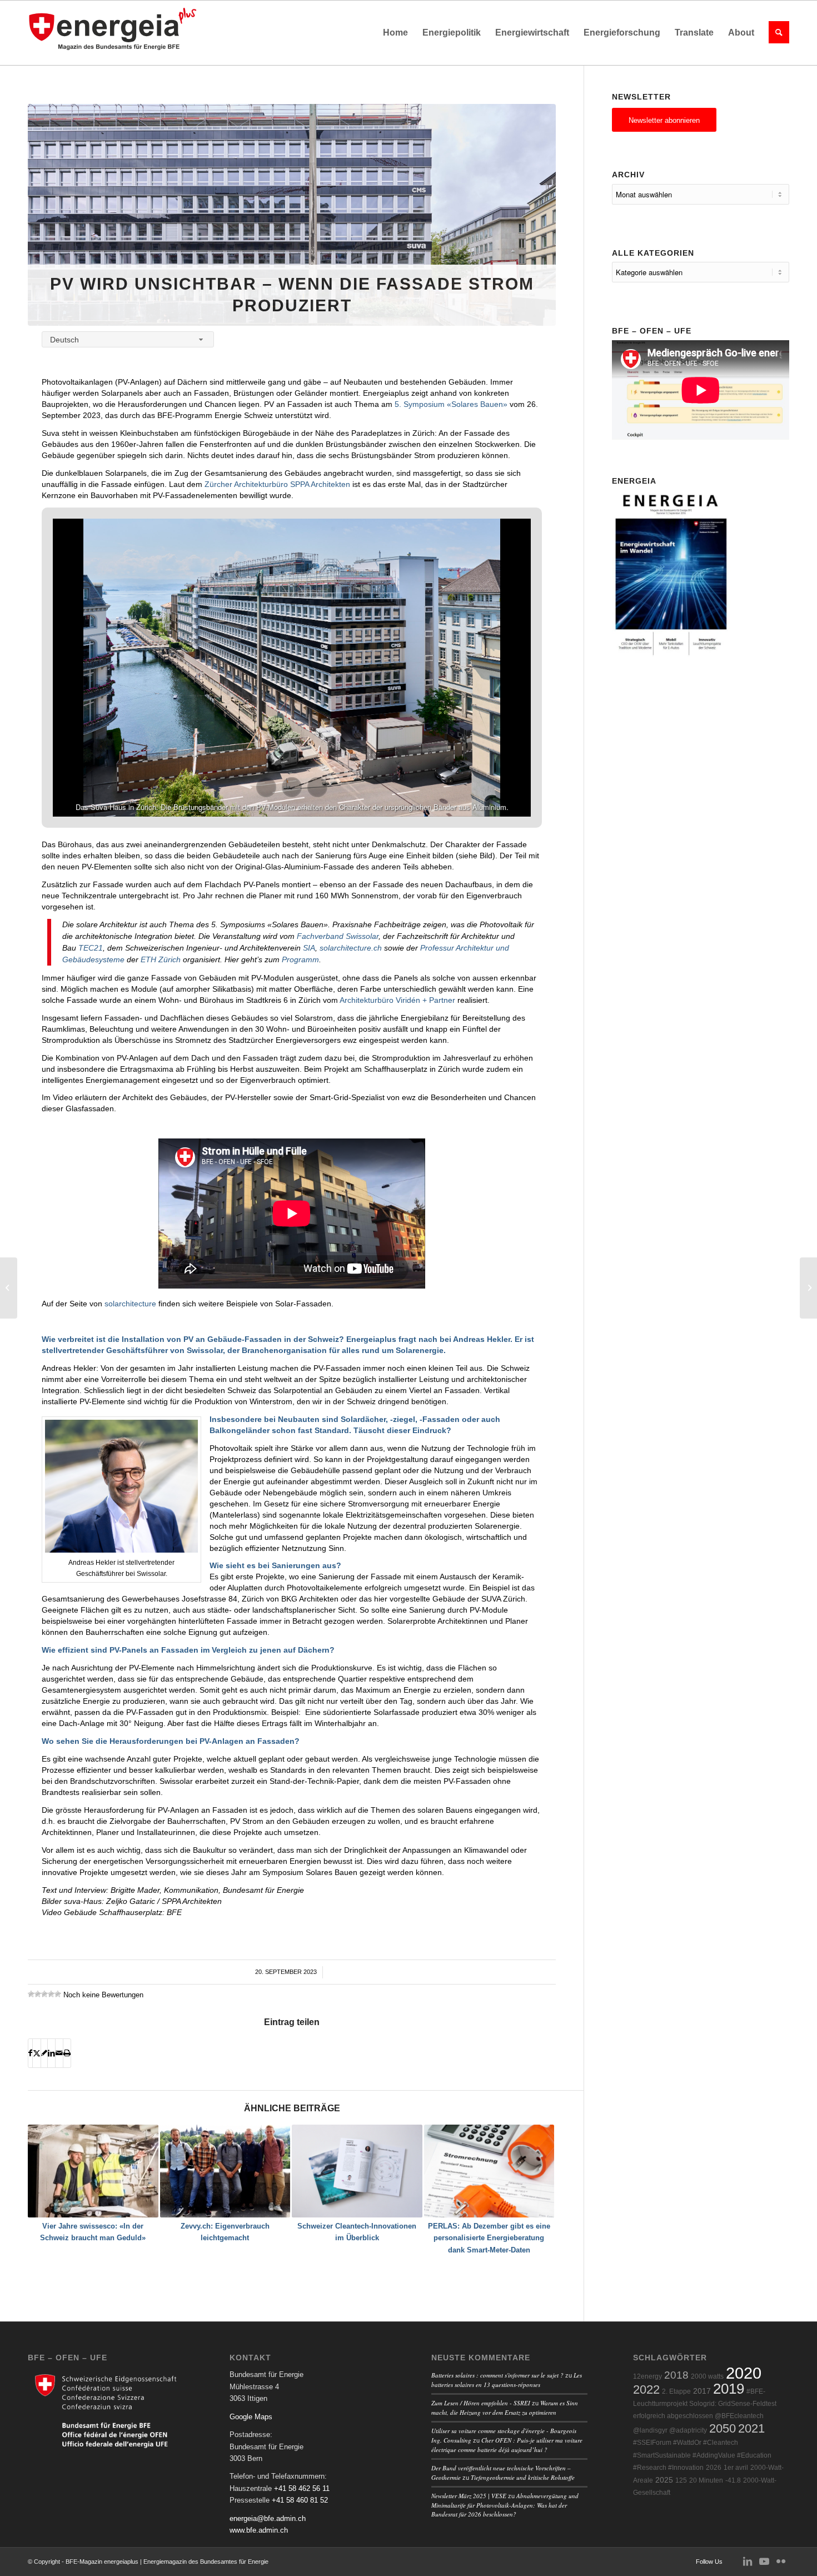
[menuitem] (395, 33)
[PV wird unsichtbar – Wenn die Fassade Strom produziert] (292, 215)
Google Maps (251, 2417)
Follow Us (709, 2562)
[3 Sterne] (44, 1994)
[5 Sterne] (58, 1994)
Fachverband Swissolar (338, 936)
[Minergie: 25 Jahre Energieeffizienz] (9, 1288)
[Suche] (775, 33)
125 (681, 2480)
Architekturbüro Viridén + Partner (397, 1000)
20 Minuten (706, 2480)
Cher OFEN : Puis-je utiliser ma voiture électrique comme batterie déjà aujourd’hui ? (507, 2445)
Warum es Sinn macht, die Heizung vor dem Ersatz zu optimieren (505, 2408)
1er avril (736, 2468)
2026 (714, 2468)
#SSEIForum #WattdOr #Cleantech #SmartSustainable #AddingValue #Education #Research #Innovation (702, 2455)
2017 (702, 2391)
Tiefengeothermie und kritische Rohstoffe (523, 2477)
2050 (723, 2428)
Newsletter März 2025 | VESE (469, 2496)
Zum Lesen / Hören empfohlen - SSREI (481, 2403)
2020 (744, 2373)
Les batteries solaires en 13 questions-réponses (507, 2380)
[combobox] (128, 339)
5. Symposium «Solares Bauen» (451, 404)
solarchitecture (130, 1304)
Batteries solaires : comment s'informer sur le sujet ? (497, 2375)
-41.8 (733, 2480)
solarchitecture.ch (351, 948)
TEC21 (91, 948)
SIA (309, 948)
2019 (729, 2389)
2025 (664, 2480)
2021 (751, 2428)
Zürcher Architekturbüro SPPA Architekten (277, 484)
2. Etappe (676, 2391)
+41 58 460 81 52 (300, 2500)
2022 (646, 2389)
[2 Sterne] (38, 1994)
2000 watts (707, 2376)
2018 (676, 2375)
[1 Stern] (31, 1994)
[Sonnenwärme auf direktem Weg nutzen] (808, 1288)
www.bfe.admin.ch (259, 2530)
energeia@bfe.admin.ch (268, 2518)
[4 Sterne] (51, 1994)
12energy (647, 2376)
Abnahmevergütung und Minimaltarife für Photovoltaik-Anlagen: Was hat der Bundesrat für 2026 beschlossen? (505, 2505)
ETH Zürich (161, 959)
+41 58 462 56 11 (302, 2488)
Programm (300, 959)
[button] (266, 787)
